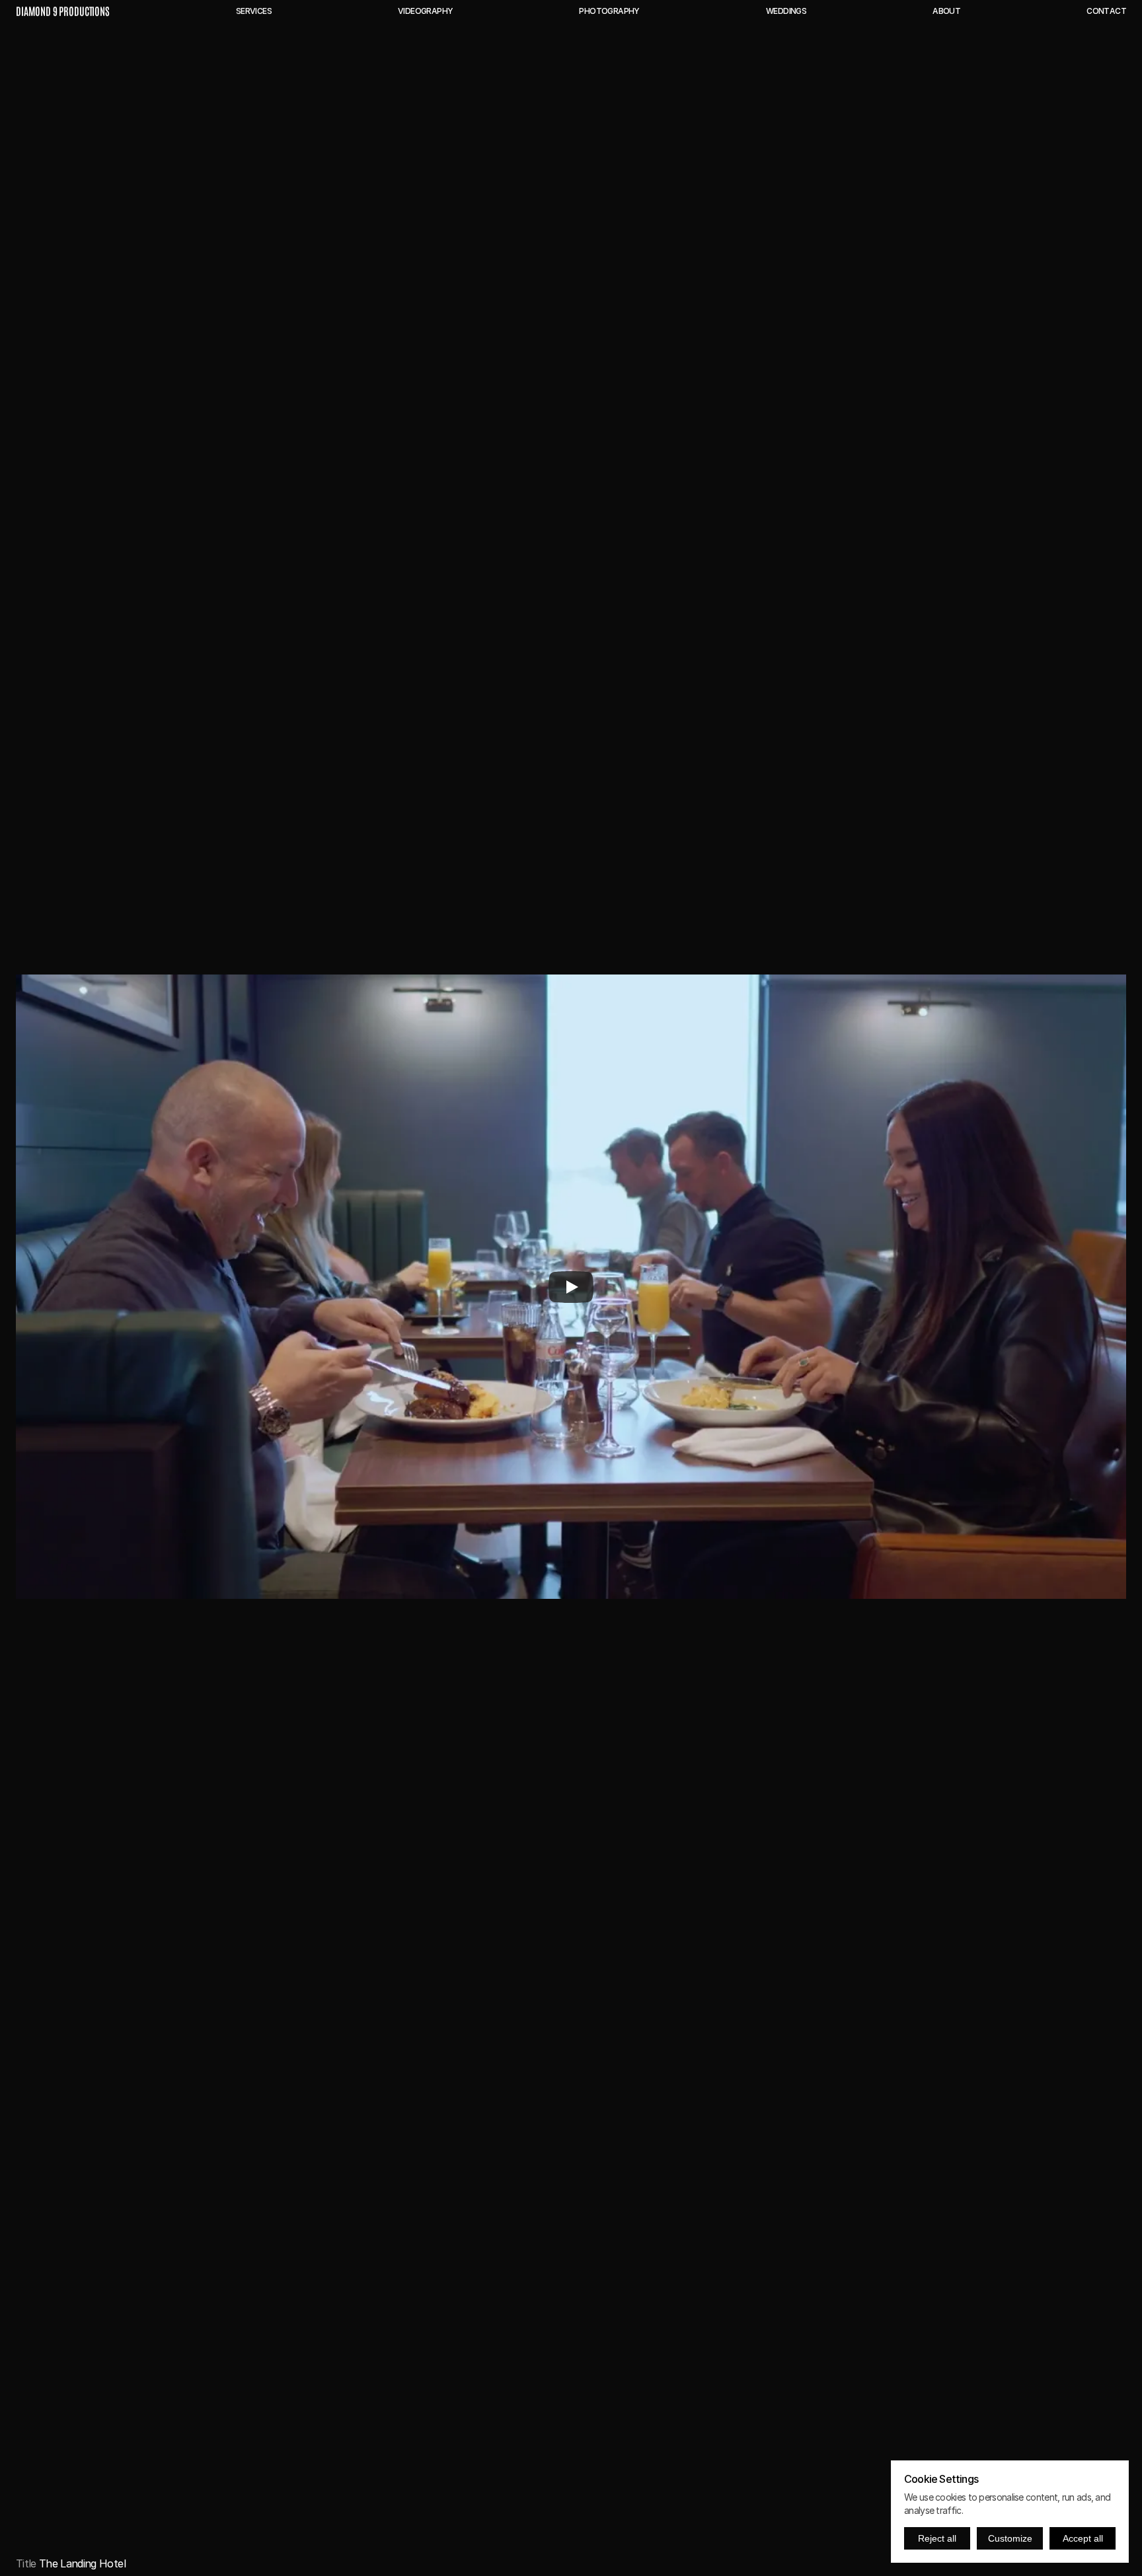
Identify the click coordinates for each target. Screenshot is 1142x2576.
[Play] (571, 1287)
